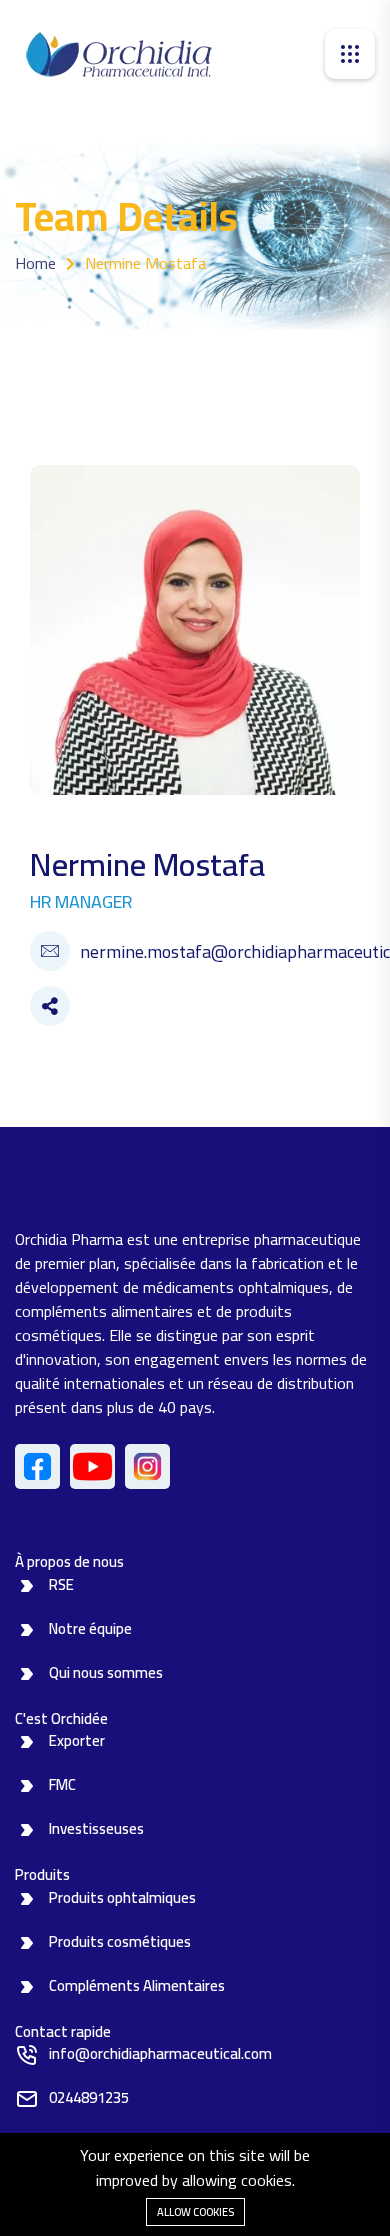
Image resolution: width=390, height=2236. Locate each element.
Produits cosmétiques (120, 1941)
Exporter (77, 1740)
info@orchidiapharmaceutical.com (160, 2053)
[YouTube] (92, 1466)
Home (35, 263)
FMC (62, 1784)
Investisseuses (96, 1828)
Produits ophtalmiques (122, 1897)
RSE (61, 1584)
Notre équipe (90, 1628)
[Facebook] (37, 1466)
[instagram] (147, 1466)
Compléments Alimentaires (137, 1985)
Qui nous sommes (106, 1672)
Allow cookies (195, 2212)
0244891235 (89, 2097)
